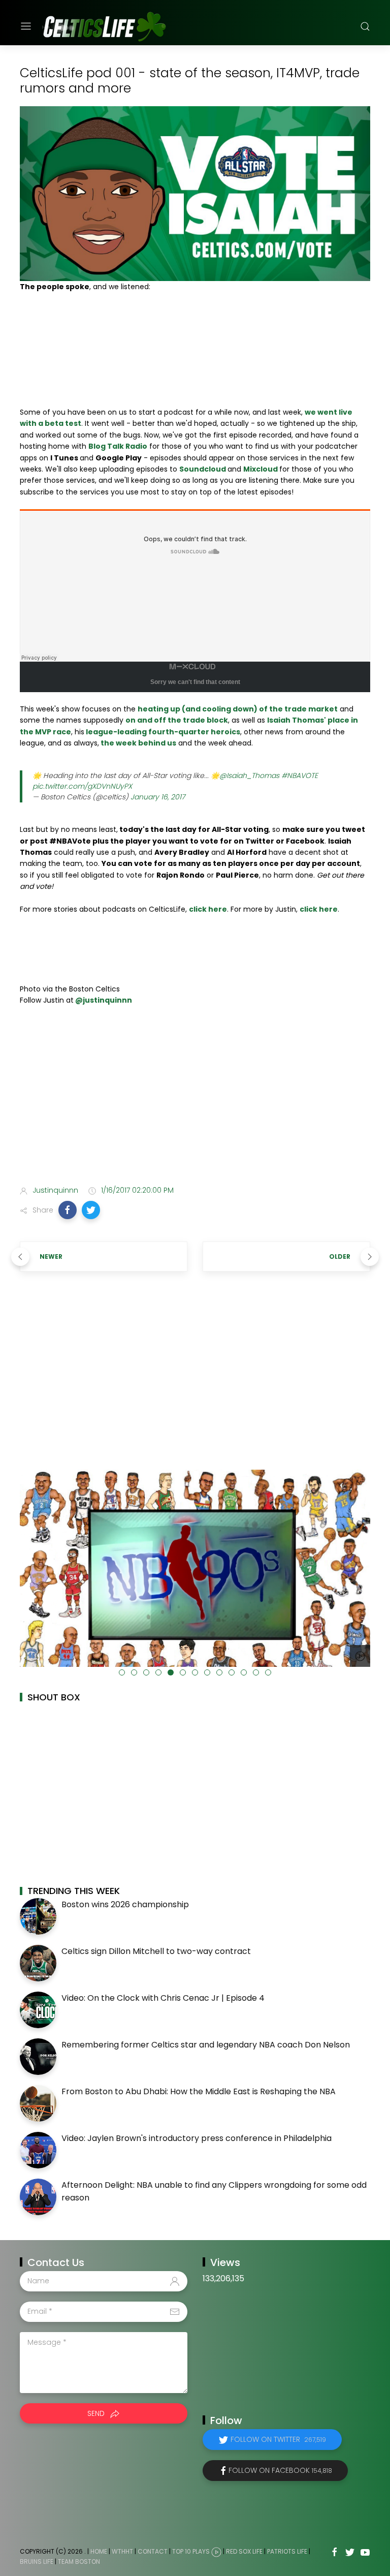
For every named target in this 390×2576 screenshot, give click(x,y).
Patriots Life (287, 2551)
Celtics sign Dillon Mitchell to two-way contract (156, 1951)
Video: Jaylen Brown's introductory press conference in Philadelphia (197, 2138)
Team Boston (79, 2562)
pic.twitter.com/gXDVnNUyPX (82, 786)
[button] (68, 1210)
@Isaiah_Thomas (249, 775)
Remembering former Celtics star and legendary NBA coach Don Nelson (206, 2045)
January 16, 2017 (158, 797)
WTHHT (122, 2551)
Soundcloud (203, 469)
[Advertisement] (195, 1098)
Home (99, 2551)
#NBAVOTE (300, 775)
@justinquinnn (103, 1000)
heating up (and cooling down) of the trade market (238, 709)
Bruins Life (37, 2562)
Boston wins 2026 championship (125, 1904)
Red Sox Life (244, 2551)
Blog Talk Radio (118, 446)
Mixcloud (261, 469)
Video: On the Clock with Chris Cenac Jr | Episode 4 (163, 1998)
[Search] (365, 26)
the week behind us (138, 743)
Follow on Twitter (278, 2439)
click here (208, 909)
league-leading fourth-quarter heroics (162, 732)
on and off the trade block (177, 720)
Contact (153, 2551)
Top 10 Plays (191, 2551)
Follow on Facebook (280, 2470)
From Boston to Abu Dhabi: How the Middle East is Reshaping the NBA (199, 2091)
